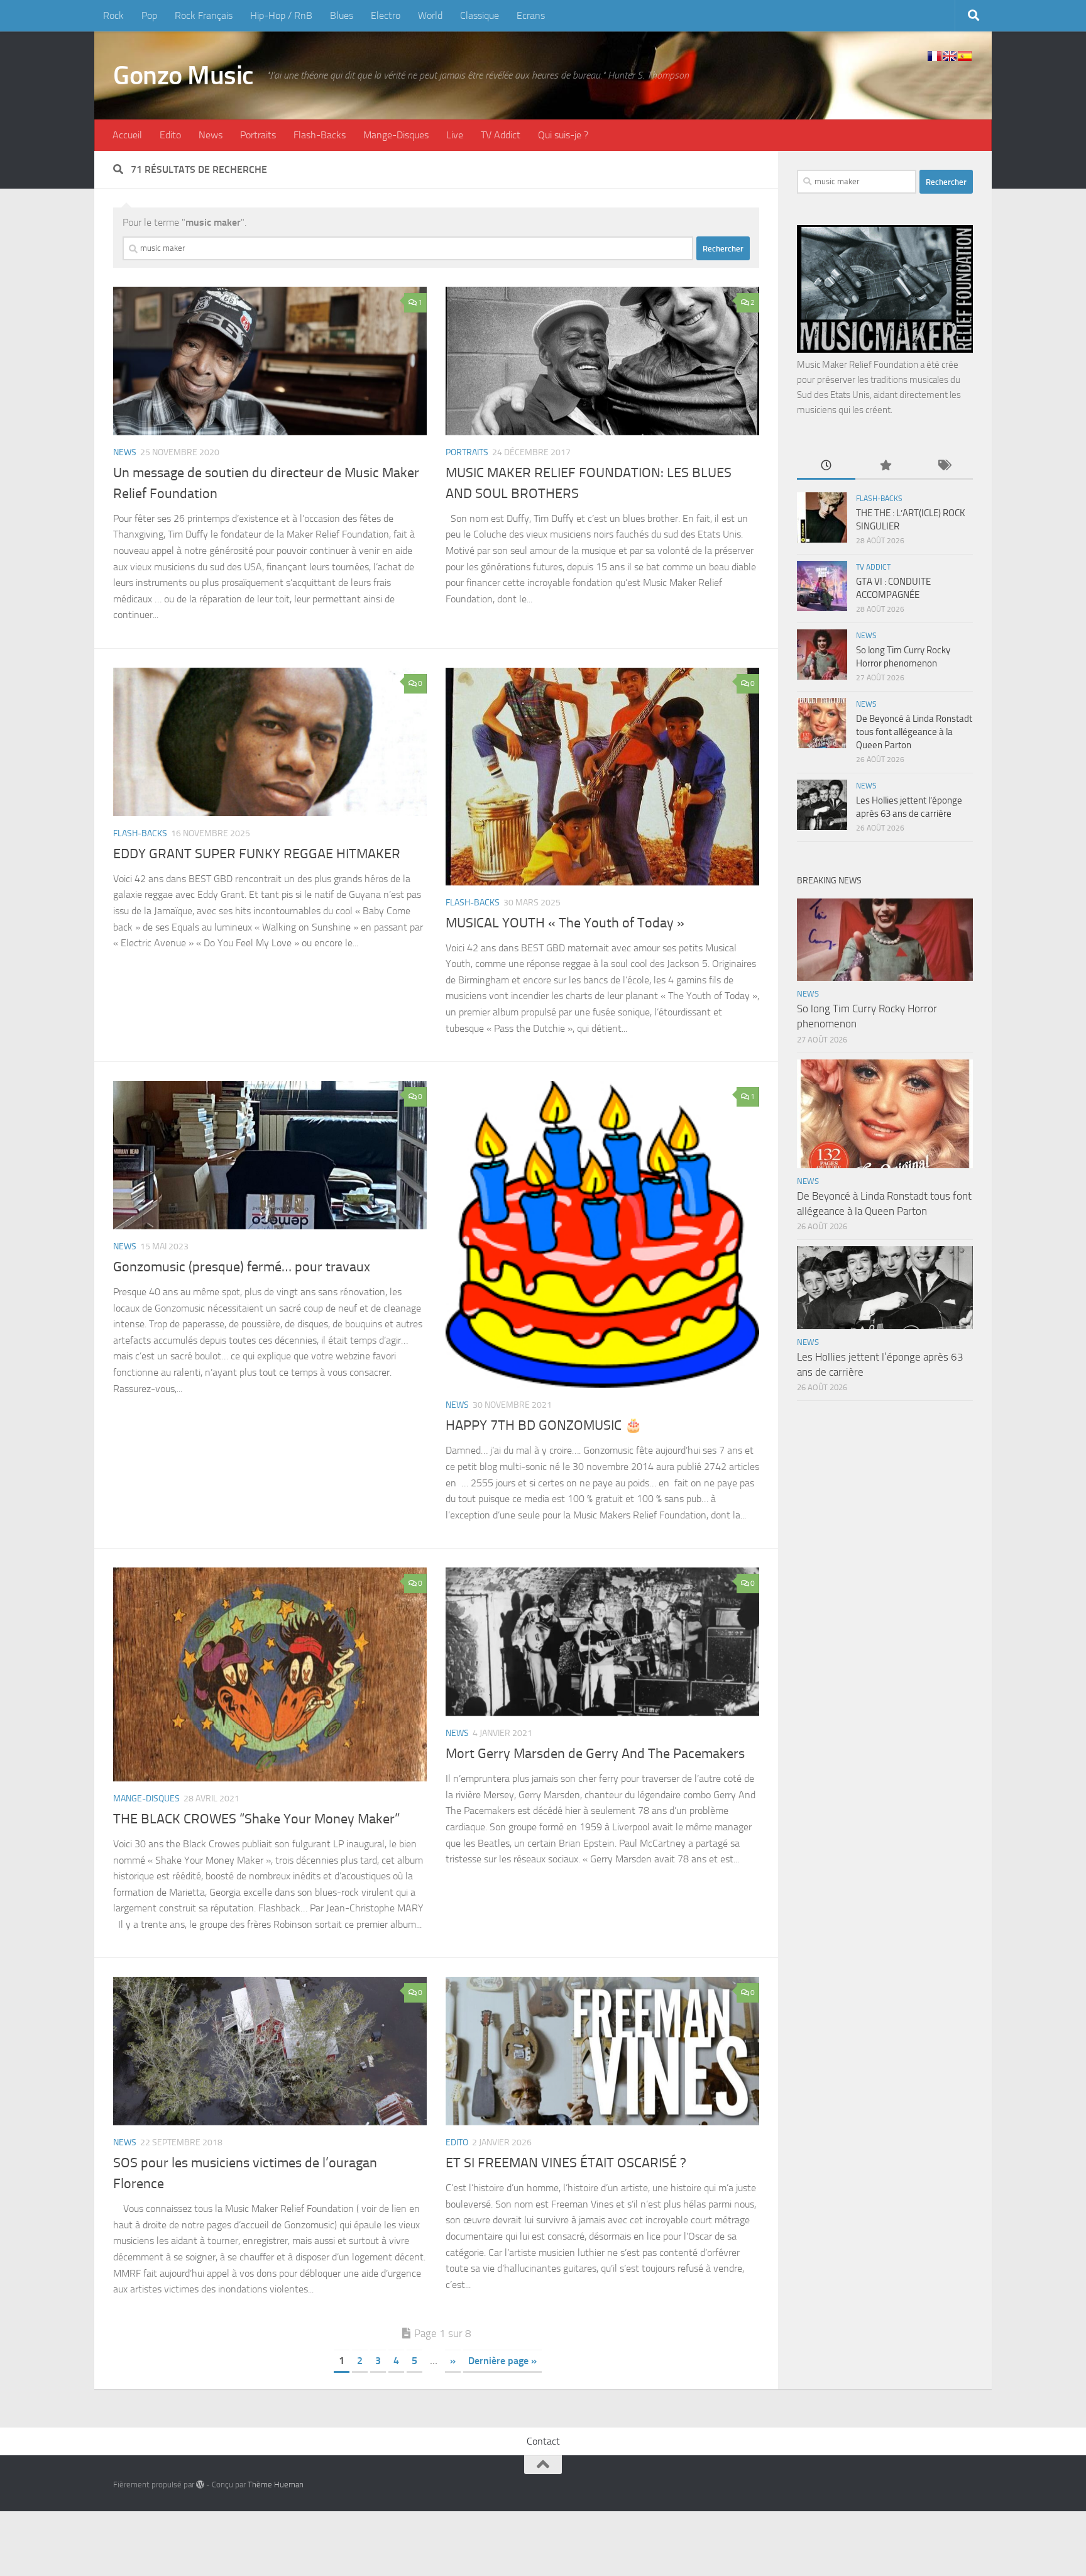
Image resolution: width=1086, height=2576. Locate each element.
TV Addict (501, 135)
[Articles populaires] (885, 466)
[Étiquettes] (944, 466)
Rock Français (204, 15)
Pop (149, 15)
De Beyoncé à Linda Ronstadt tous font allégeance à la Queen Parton (914, 732)
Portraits (258, 135)
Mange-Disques (396, 135)
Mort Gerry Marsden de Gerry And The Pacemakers (595, 1754)
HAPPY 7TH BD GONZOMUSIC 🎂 (544, 1425)
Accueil (127, 135)
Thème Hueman (276, 2485)
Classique (480, 15)
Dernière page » (502, 2361)
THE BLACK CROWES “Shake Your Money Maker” (256, 1819)
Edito (170, 135)
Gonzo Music (184, 75)
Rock (113, 15)
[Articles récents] (826, 466)
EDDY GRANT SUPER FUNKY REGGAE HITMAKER (257, 854)
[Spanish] (965, 56)
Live (455, 135)
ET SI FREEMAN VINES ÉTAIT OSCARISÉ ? (566, 2163)
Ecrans (531, 15)
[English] (950, 56)
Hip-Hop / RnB (281, 15)
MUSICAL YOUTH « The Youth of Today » (565, 923)
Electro (386, 15)
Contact (543, 2441)
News (211, 135)
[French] (935, 56)
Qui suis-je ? (563, 135)
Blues (342, 15)
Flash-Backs (320, 135)
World (430, 15)
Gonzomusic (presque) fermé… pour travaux (242, 1267)
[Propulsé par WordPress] (200, 2485)
